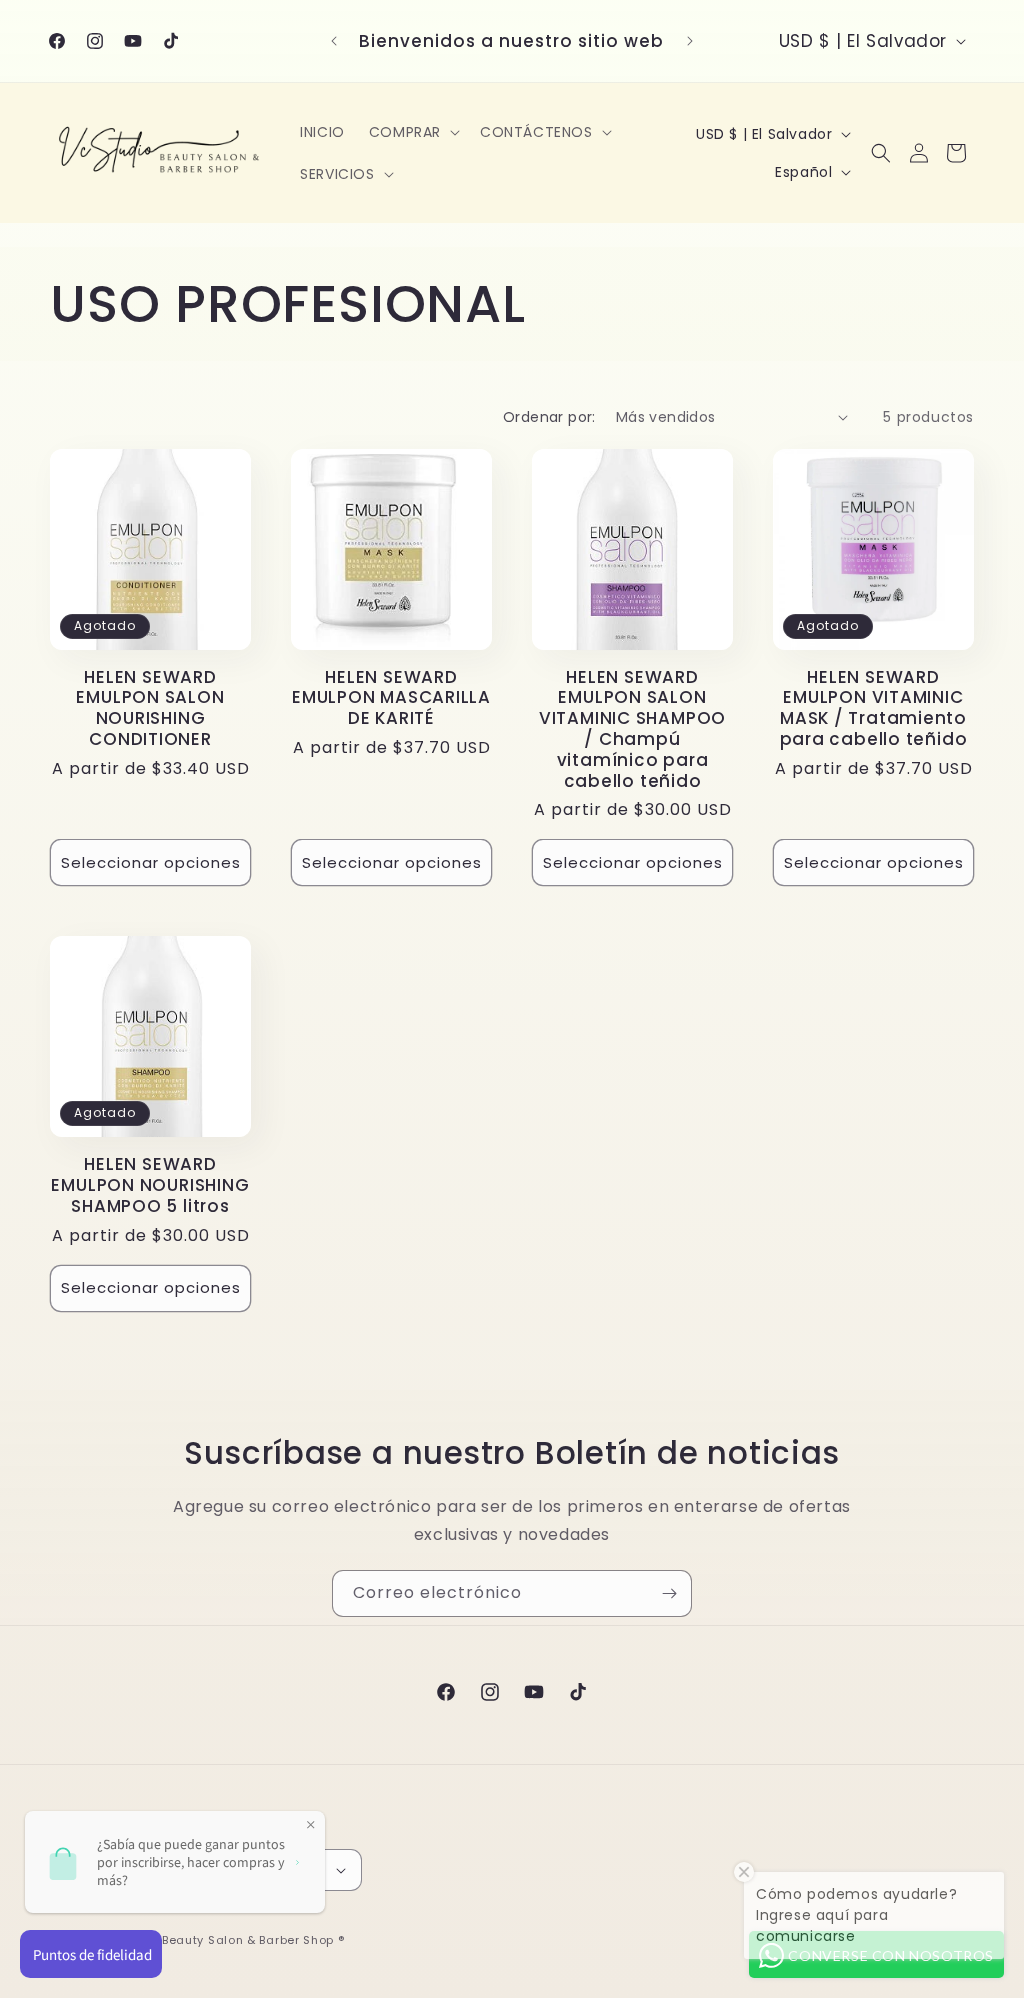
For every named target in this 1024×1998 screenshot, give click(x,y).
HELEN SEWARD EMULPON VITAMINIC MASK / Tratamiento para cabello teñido (874, 708)
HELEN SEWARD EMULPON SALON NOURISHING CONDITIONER (150, 708)
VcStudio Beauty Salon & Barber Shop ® (224, 1940)
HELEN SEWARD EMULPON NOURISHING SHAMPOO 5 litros (150, 1185)
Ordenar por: (549, 417)
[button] (412, 132)
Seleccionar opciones (151, 862)
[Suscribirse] (669, 1593)
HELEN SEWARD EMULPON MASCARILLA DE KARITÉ (391, 698)
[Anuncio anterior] (334, 41)
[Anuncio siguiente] (690, 41)
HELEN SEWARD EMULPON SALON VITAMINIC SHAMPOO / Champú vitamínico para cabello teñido (632, 729)
